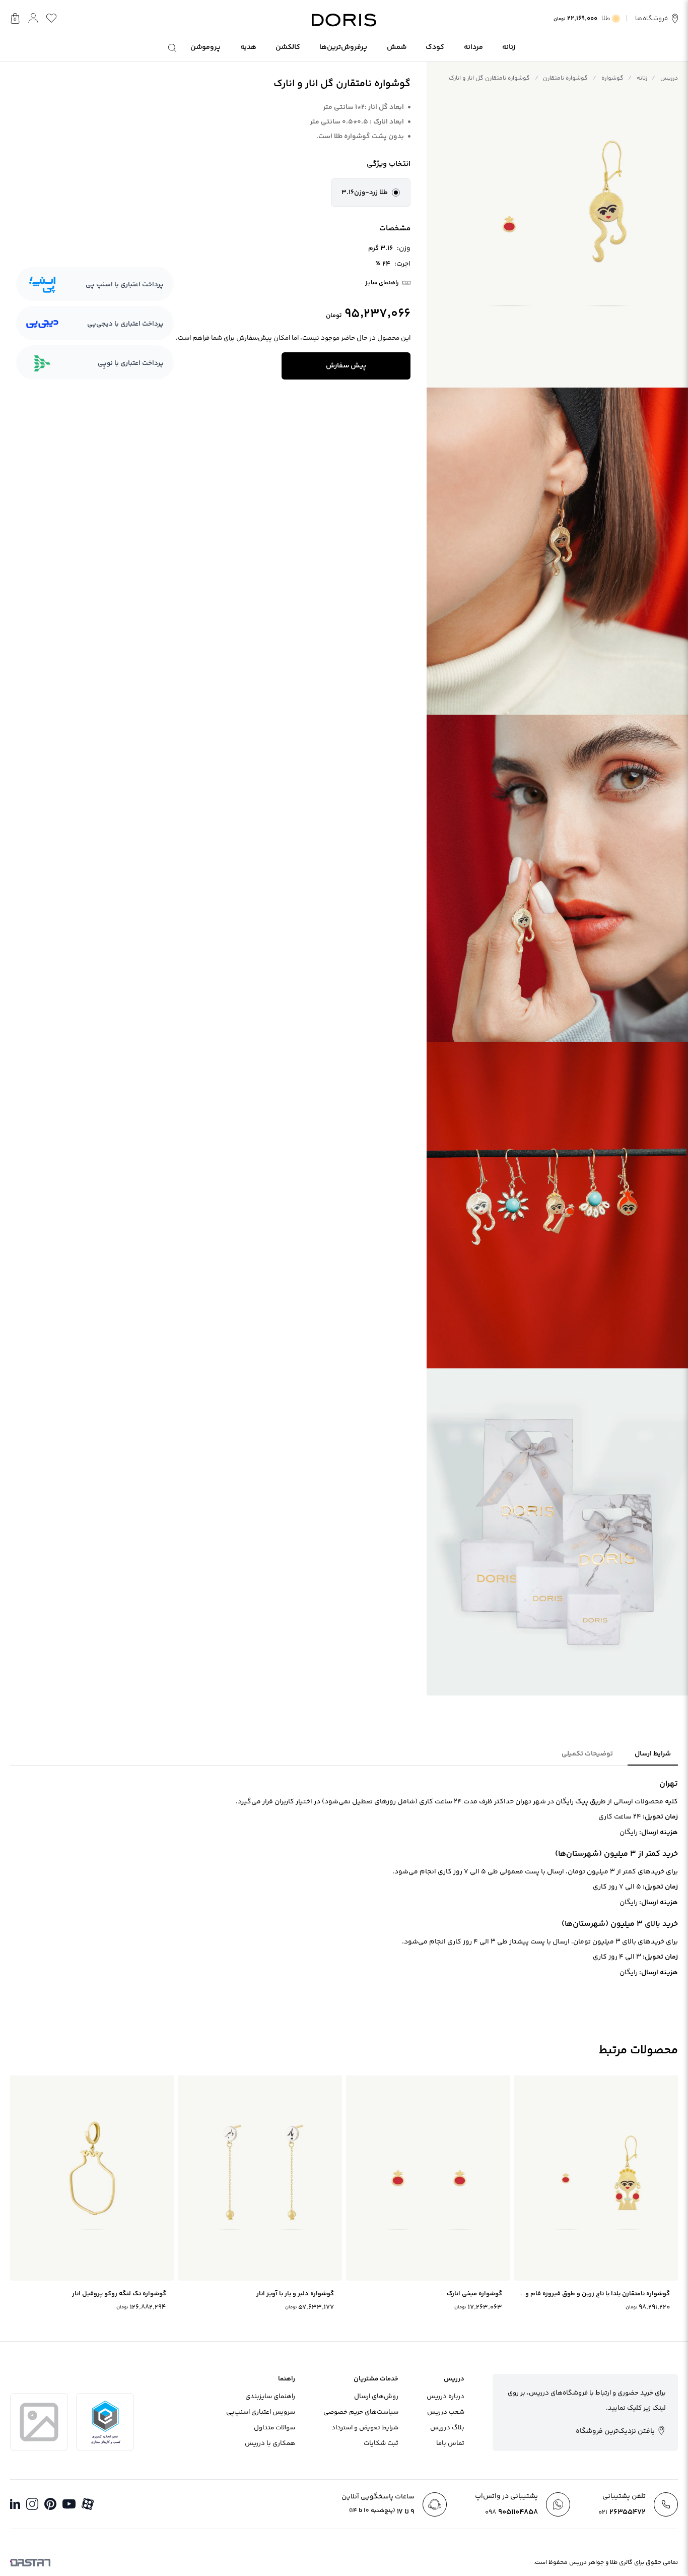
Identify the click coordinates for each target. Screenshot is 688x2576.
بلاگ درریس (447, 2428)
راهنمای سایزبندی (270, 2397)
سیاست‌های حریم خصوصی (361, 2412)
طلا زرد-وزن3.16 (365, 193)
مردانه (473, 47)
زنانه (509, 47)
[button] (371, 193)
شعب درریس (446, 2412)
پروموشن (205, 47)
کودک (435, 47)
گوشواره (612, 78)
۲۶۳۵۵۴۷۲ (622, 2512)
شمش (397, 47)
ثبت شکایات (381, 2443)
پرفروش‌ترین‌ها (343, 47)
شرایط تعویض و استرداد (365, 2428)
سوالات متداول (274, 2428)
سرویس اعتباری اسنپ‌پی (261, 2412)
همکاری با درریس (270, 2443)
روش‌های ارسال (376, 2397)
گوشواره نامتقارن (565, 78)
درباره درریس (445, 2397)
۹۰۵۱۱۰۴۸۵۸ (511, 2512)
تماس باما (450, 2443)
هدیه (248, 47)
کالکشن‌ (288, 47)
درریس (669, 78)
